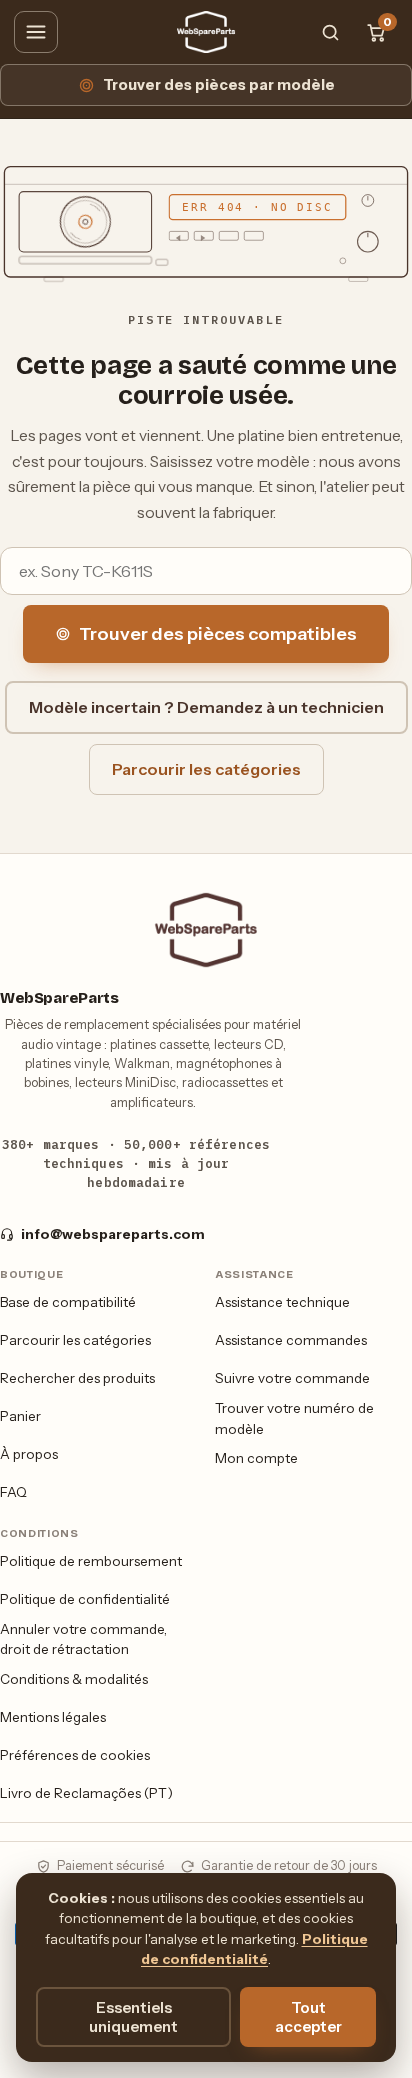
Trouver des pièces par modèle (219, 85)
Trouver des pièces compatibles (218, 634)
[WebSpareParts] (206, 32)
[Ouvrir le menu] (36, 32)
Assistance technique (282, 1302)
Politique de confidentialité (85, 1599)
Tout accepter (308, 2017)
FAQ (13, 1492)
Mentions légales (53, 1717)
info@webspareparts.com (113, 1234)
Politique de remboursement (91, 1561)
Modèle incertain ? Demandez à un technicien (206, 707)
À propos (29, 1454)
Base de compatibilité (68, 1302)
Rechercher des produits (77, 1378)
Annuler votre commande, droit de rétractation (83, 1639)
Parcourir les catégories (206, 769)
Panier (20, 1416)
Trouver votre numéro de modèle (294, 1418)
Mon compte (256, 1458)
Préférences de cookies (75, 1755)
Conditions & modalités (74, 1679)
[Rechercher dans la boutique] (330, 32)
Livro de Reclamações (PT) (86, 1793)
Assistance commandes (291, 1340)
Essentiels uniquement (133, 2017)
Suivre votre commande (292, 1378)
